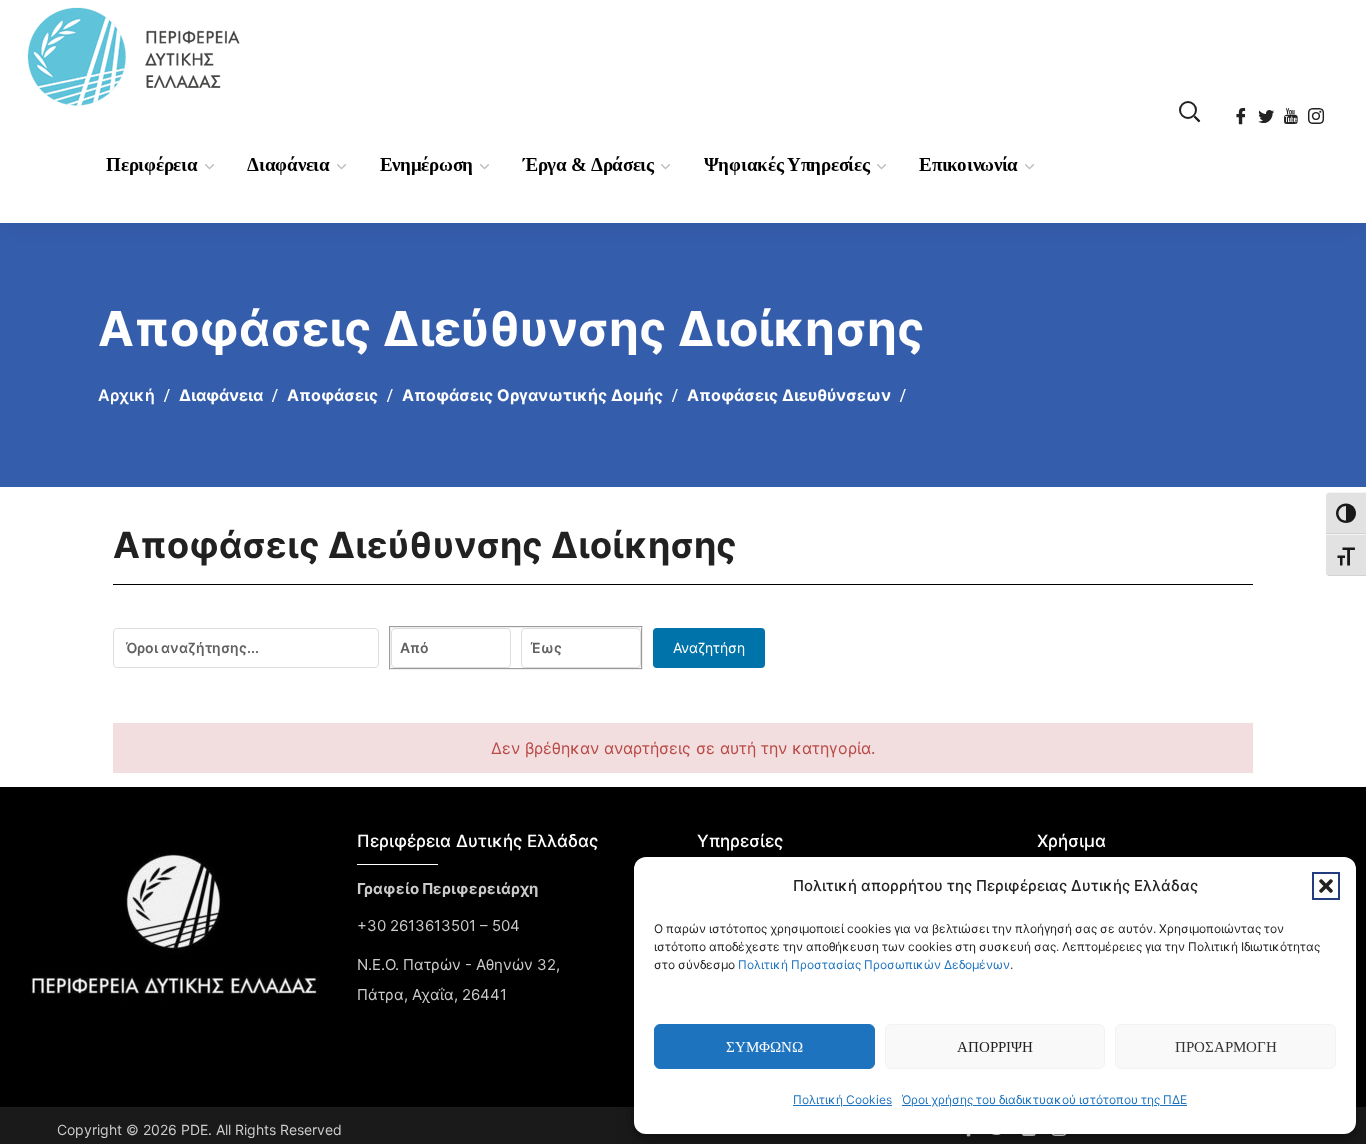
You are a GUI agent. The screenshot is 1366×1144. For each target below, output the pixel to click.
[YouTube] (1292, 109)
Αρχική (126, 395)
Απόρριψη (995, 1047)
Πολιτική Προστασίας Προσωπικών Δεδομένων (874, 964)
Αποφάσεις (332, 395)
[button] (1326, 886)
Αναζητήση (709, 647)
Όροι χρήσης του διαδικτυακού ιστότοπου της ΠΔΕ (1044, 1099)
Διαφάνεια (221, 395)
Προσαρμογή (1226, 1047)
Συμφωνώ (764, 1047)
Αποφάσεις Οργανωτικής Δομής (532, 395)
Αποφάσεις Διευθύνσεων (789, 395)
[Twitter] (1267, 109)
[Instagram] (1317, 109)
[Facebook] (1242, 109)
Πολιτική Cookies (842, 1099)
